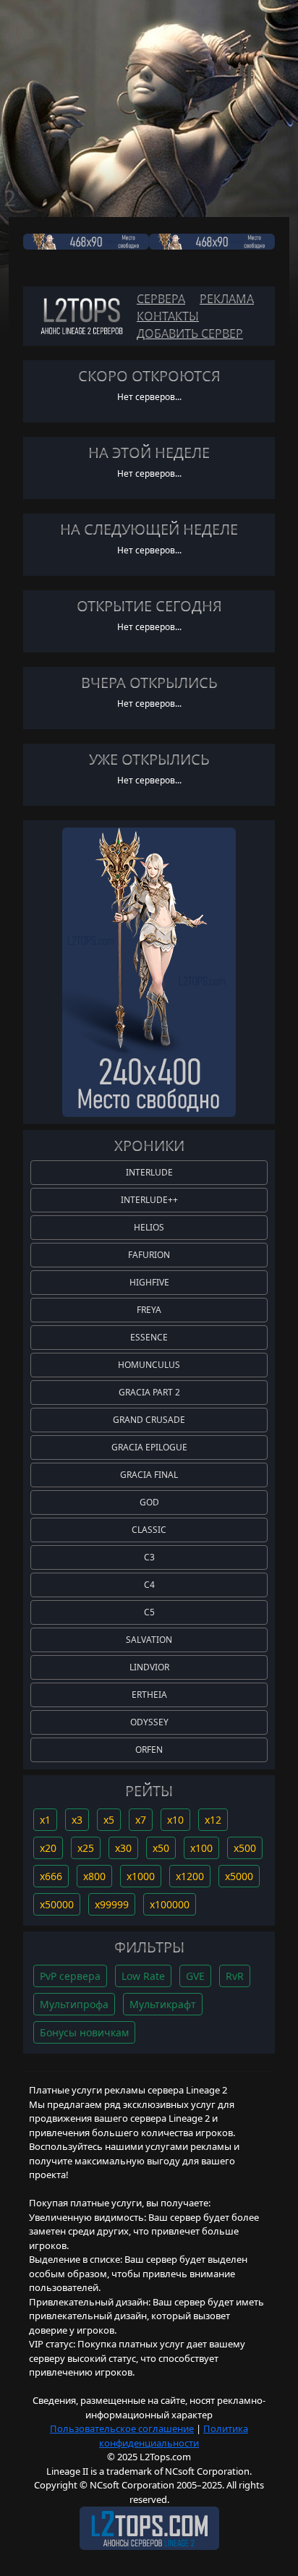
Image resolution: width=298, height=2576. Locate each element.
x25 (86, 1848)
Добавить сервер (190, 333)
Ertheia (149, 1695)
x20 (48, 1848)
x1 (45, 1820)
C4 (149, 1585)
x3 (77, 1820)
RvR (235, 1976)
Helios (149, 1227)
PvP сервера (70, 1976)
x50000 (57, 1904)
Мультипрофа (74, 2004)
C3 (149, 1557)
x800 (94, 1876)
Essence (149, 1337)
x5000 (239, 1876)
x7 (141, 1820)
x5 (109, 1820)
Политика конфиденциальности (174, 2436)
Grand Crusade (149, 1420)
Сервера (161, 299)
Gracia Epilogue (149, 1447)
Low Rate (143, 1976)
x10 (175, 1820)
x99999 (112, 1904)
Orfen (149, 1750)
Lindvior (149, 1667)
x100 (201, 1848)
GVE (195, 1976)
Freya (149, 1310)
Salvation (149, 1640)
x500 (245, 1848)
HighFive (149, 1282)
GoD (149, 1502)
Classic (149, 1530)
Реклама (227, 299)
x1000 (141, 1876)
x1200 (190, 1876)
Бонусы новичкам (84, 2032)
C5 (149, 1612)
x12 (213, 1820)
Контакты (168, 316)
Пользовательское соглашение (122, 2428)
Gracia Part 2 (149, 1392)
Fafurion (149, 1255)
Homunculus (149, 1365)
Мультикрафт (163, 2004)
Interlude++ (149, 1200)
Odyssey (149, 1722)
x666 (51, 1876)
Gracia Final (149, 1475)
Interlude (149, 1172)
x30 (123, 1848)
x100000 (170, 1904)
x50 (161, 1848)
